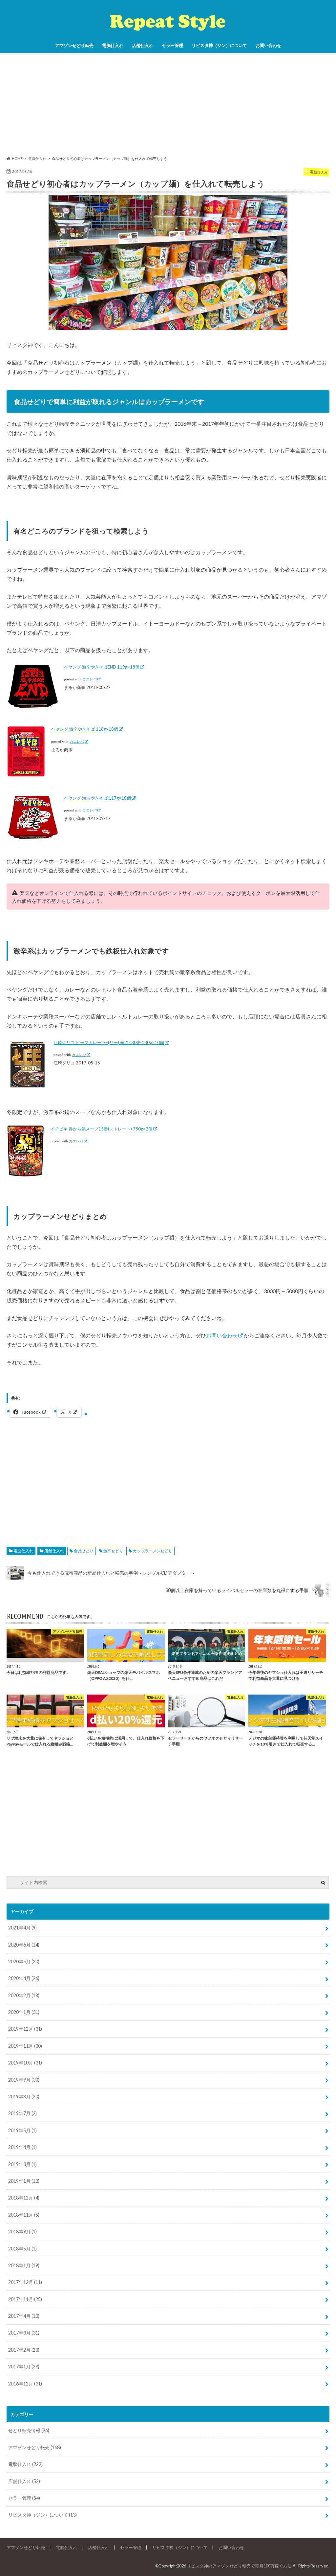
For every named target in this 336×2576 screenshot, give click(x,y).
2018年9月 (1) (22, 2232)
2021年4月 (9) (22, 1928)
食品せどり (84, 1551)
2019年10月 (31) (25, 2063)
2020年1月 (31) (24, 2012)
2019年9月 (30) (24, 2080)
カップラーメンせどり (153, 1551)
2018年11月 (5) (24, 2215)
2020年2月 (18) (24, 1995)
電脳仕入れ (113, 45)
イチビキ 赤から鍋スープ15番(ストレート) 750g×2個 (102, 1129)
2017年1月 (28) (24, 2367)
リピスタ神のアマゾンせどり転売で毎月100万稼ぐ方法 (239, 2566)
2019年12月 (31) (25, 2029)
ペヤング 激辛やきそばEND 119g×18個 (102, 667)
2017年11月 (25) (25, 2299)
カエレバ (90, 679)
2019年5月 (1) (22, 2130)
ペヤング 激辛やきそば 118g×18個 (85, 729)
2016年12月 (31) (25, 2384)
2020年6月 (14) (24, 1945)
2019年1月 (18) (24, 2181)
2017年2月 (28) (24, 2350)
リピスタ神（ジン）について (219, 45)
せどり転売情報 (29, 2430)
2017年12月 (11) (25, 2282)
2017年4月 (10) (24, 2316)
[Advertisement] (168, 104)
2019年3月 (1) (22, 2164)
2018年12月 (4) (24, 2198)
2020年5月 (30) (24, 1961)
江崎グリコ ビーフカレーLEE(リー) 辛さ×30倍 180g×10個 (109, 1042)
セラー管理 (172, 45)
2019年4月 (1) (22, 2147)
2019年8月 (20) (24, 2097)
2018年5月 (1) (22, 2249)
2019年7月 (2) (22, 2113)
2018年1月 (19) (24, 2265)
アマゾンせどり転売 (74, 45)
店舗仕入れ (143, 45)
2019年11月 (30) (25, 2046)
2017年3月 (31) (24, 2333)
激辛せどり (113, 1551)
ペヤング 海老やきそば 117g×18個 (97, 798)
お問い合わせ (268, 45)
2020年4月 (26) (24, 1978)
